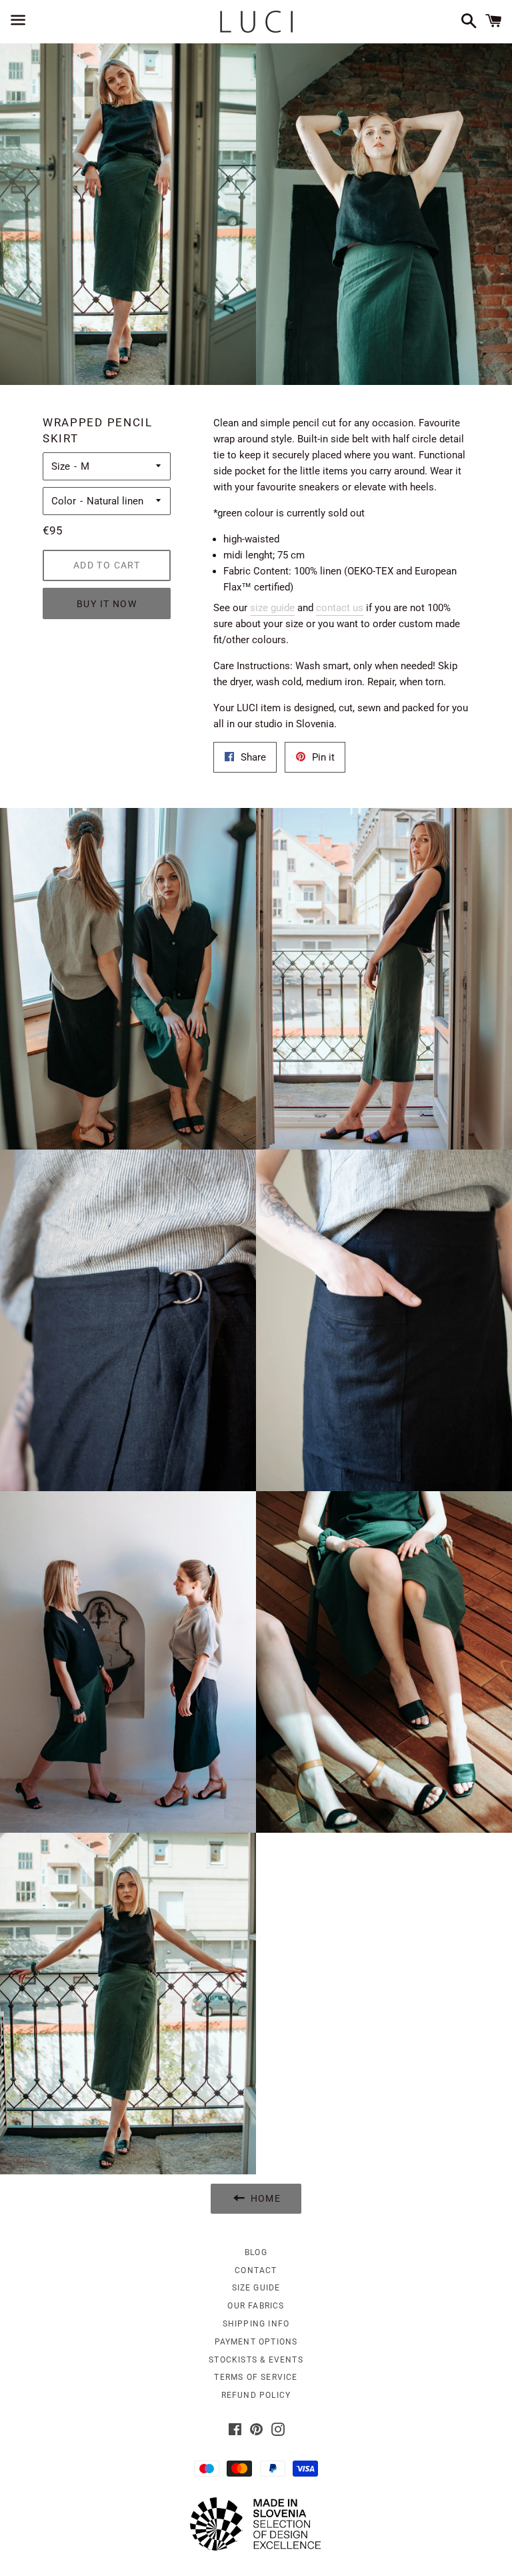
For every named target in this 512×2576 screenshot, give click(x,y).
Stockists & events (256, 2360)
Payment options (256, 2342)
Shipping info (256, 2324)
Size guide (256, 2288)
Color (64, 501)
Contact (256, 2270)
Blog (256, 2252)
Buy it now (107, 604)
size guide (272, 608)
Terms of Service (256, 2377)
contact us (340, 608)
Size (61, 466)
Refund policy (256, 2395)
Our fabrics (256, 2306)
